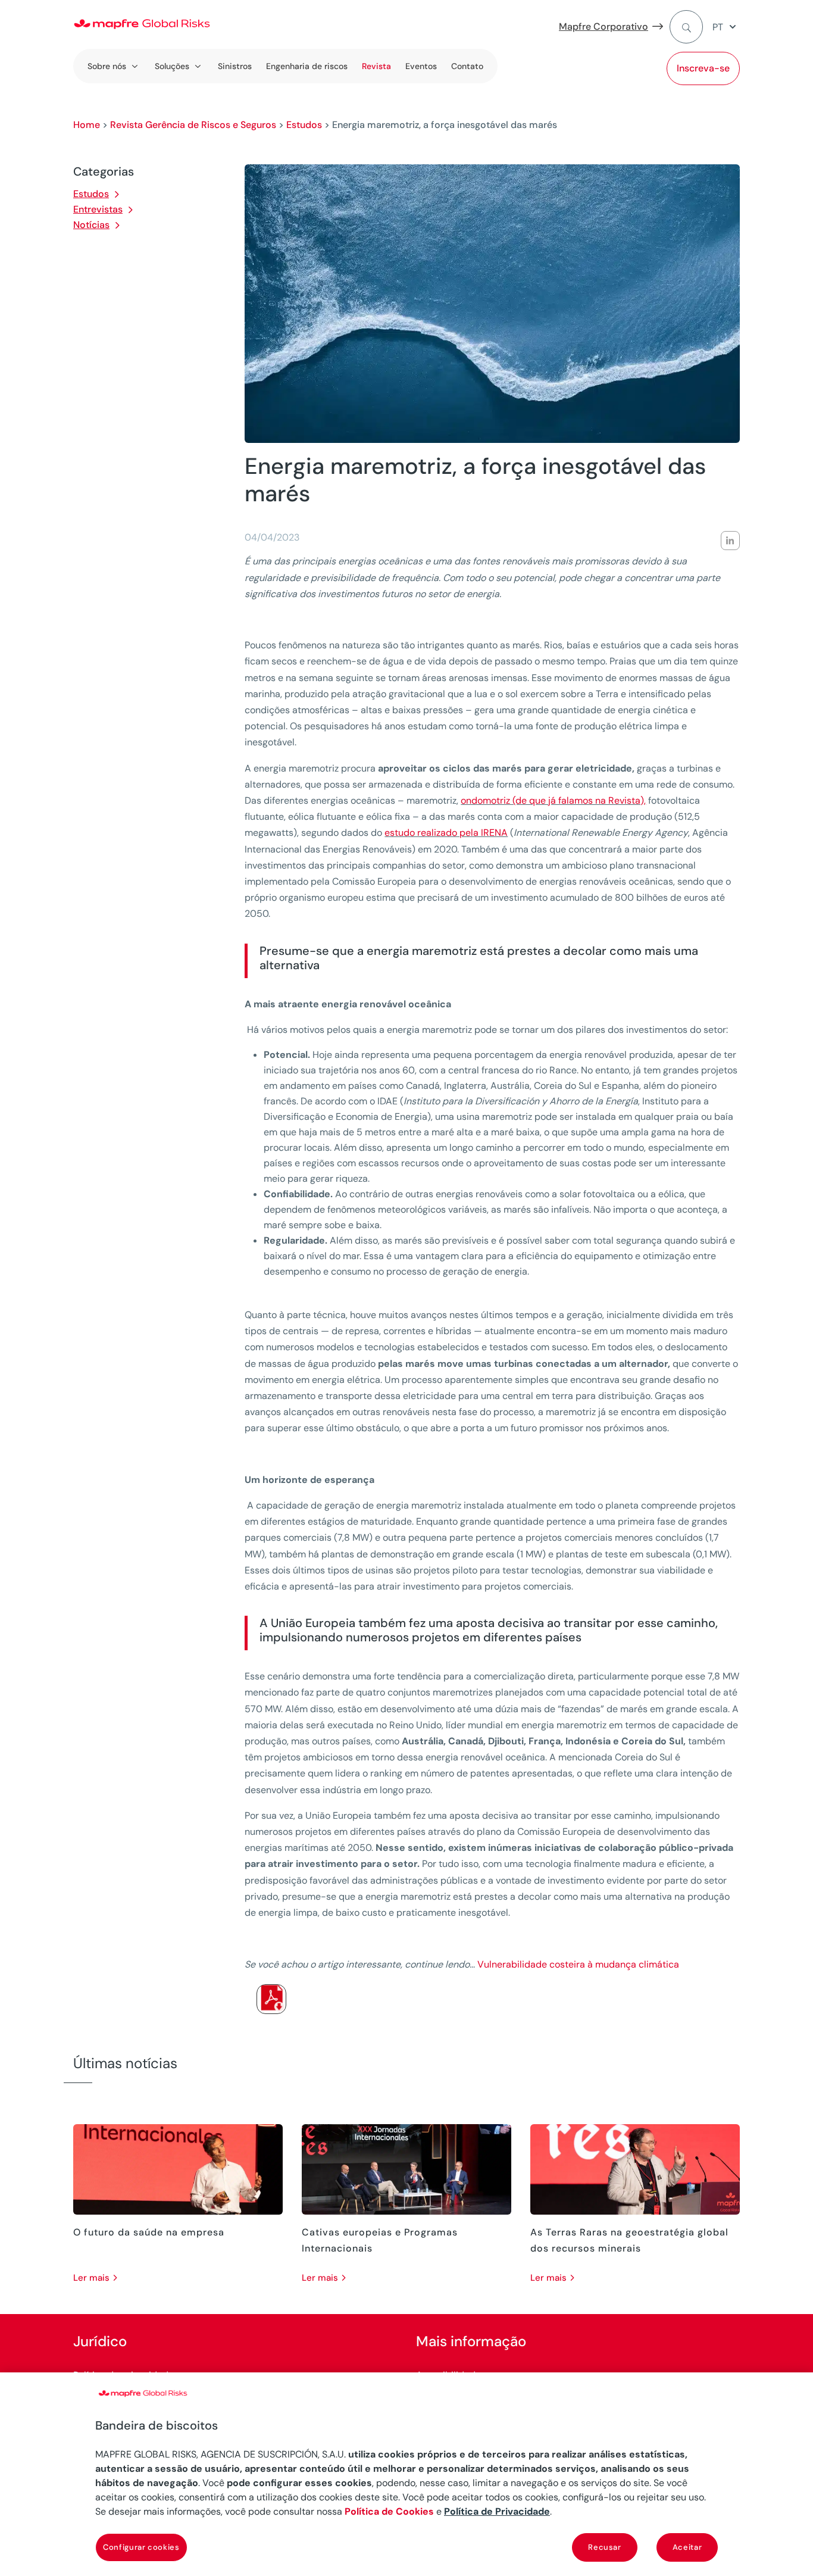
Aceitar (687, 2547)
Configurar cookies (141, 2547)
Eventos (421, 66)
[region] (406, 2474)
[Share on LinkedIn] (730, 541)
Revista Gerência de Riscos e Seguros (193, 125)
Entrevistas (98, 209)
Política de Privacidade (497, 2511)
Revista (376, 66)
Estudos (304, 125)
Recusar (605, 2547)
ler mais (91, 2278)
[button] (726, 27)
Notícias (91, 225)
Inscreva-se (703, 68)
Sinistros (235, 66)
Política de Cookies (389, 2511)
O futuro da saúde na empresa (149, 2232)
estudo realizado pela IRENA (446, 833)
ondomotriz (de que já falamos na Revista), (553, 800)
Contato (467, 66)
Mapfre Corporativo (604, 26)
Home (87, 125)
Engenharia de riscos (307, 66)
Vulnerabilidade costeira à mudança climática (578, 1964)
